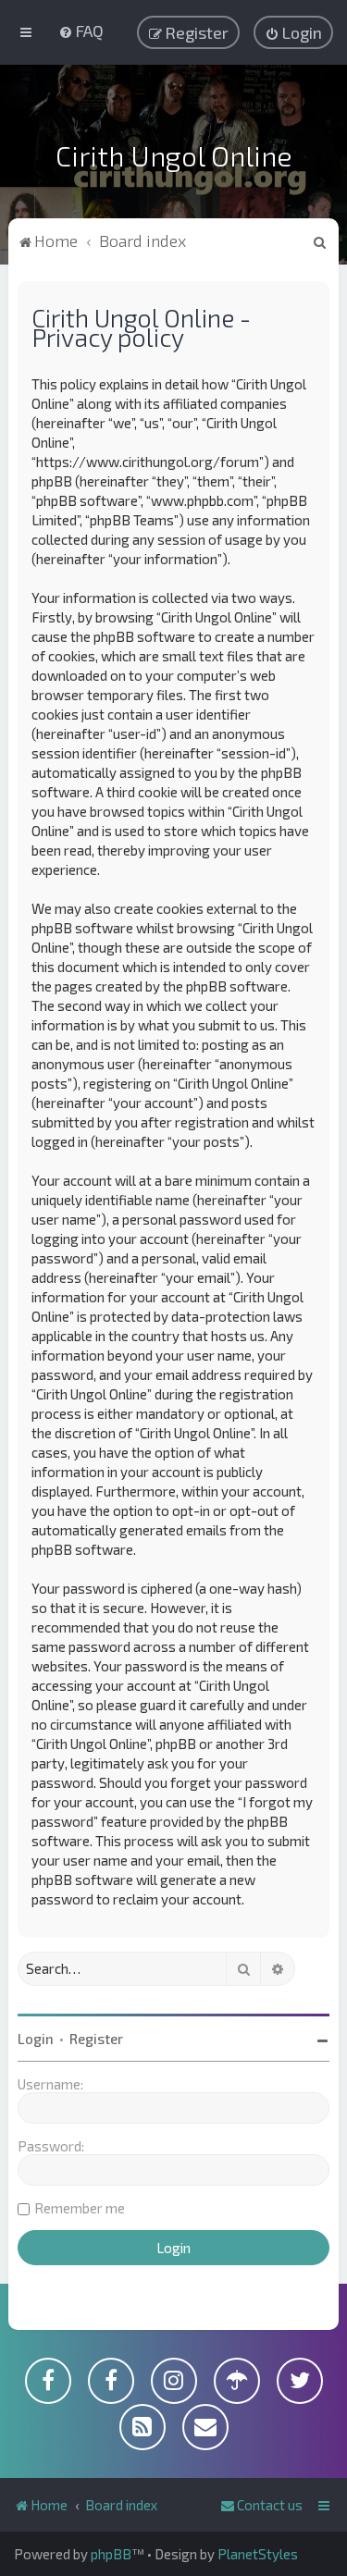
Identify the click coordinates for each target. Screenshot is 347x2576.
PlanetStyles (258, 2554)
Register (96, 2039)
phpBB (111, 2554)
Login (36, 2039)
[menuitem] (81, 31)
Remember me (80, 2208)
